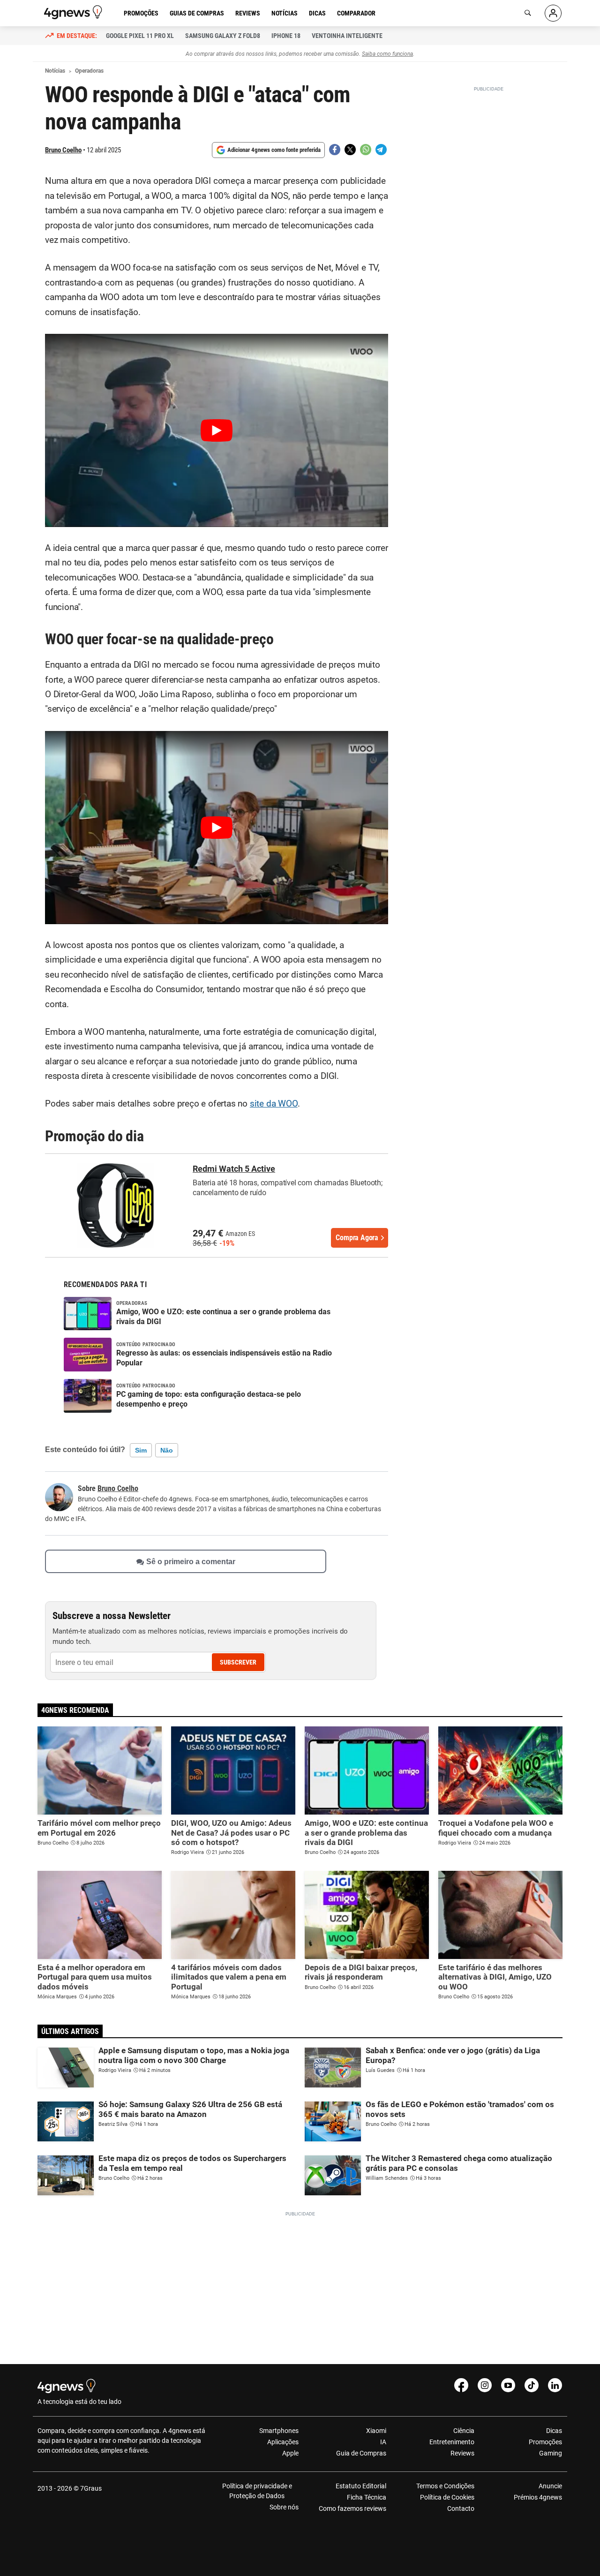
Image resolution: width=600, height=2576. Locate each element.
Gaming (551, 2453)
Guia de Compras (361, 2453)
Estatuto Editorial (361, 2486)
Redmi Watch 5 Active (234, 1169)
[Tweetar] (350, 150)
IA (383, 2442)
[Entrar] (553, 13)
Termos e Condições (445, 2486)
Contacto (461, 2508)
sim (141, 1450)
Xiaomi (376, 2431)
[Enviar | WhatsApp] (366, 150)
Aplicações (283, 2442)
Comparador (356, 13)
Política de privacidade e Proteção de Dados (257, 2491)
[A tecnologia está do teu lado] (75, 12)
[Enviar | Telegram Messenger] (381, 150)
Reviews (248, 13)
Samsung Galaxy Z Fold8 (223, 36)
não (167, 1450)
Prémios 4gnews (538, 2497)
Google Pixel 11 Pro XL (140, 36)
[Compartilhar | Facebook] (335, 150)
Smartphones (279, 2431)
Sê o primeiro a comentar (191, 1562)
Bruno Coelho (63, 150)
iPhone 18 (286, 36)
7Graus (91, 2488)
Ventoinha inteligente (347, 36)
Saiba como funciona (387, 54)
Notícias (285, 13)
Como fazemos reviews (352, 2508)
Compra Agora (357, 1238)
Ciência (464, 2431)
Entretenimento (452, 2442)
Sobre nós (284, 2507)
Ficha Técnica (367, 2497)
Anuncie (550, 2486)
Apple (290, 2453)
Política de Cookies (447, 2497)
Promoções (141, 13)
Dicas (317, 13)
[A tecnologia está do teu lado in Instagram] (485, 2385)
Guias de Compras (197, 13)
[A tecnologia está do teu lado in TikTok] (532, 2385)
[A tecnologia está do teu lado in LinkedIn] (555, 2385)
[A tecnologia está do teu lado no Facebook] (461, 2385)
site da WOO (274, 1104)
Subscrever (238, 1662)
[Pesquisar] (528, 13)
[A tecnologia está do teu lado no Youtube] (508, 2385)
